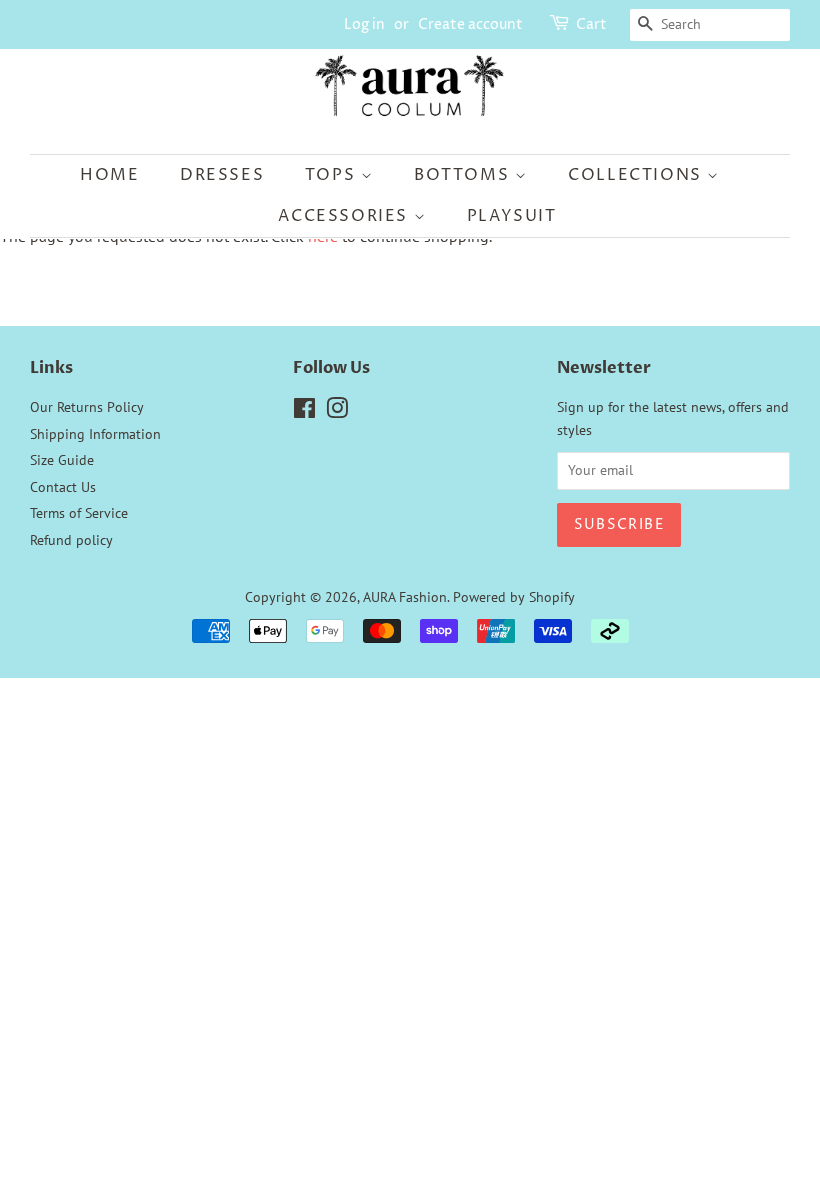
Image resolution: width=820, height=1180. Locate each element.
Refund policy (71, 540)
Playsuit (512, 216)
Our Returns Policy (87, 407)
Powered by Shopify (514, 597)
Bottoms (464, 175)
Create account (470, 24)
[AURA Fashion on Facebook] (304, 412)
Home (109, 175)
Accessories (345, 216)
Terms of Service (79, 513)
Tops (333, 175)
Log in (364, 24)
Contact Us (63, 487)
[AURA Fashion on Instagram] (337, 412)
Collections (637, 175)
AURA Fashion (405, 597)
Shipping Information (95, 434)
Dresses (222, 175)
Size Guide (62, 460)
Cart (591, 24)
